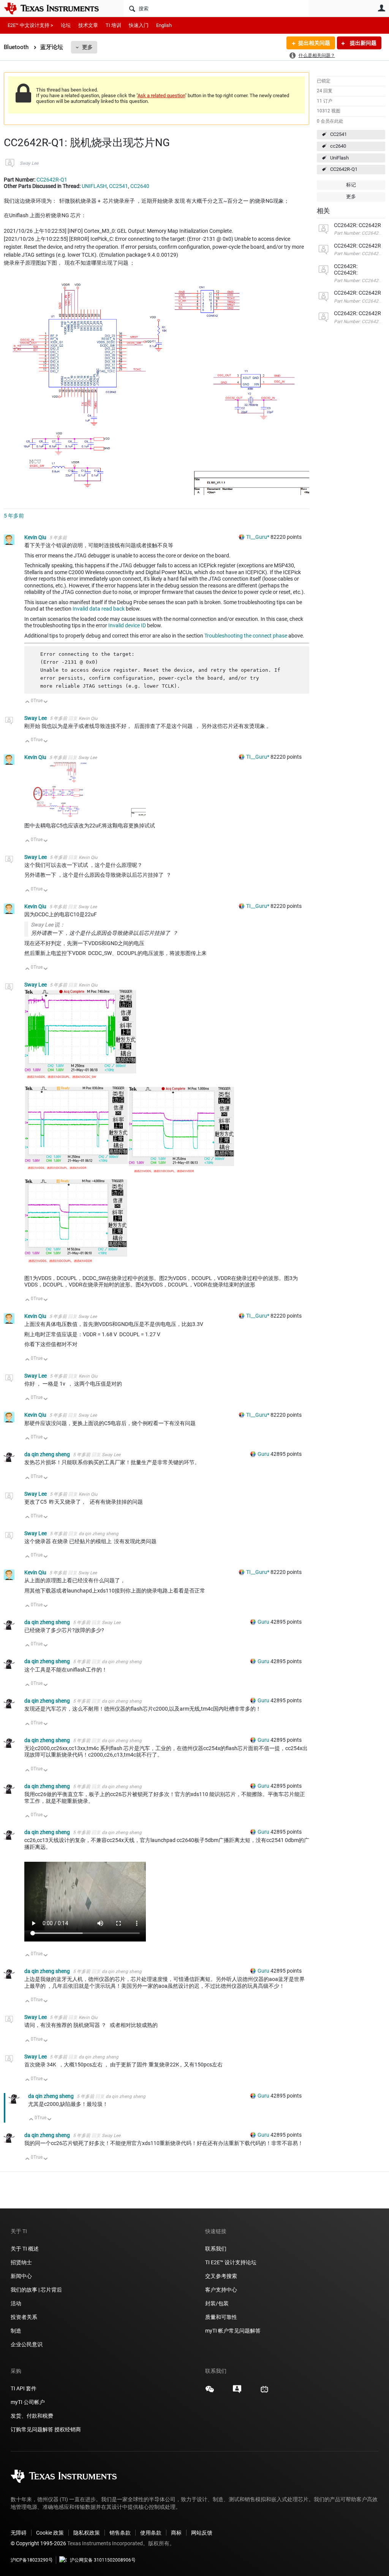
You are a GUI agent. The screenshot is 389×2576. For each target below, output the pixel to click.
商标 (176, 2533)
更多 (87, 47)
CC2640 (140, 186)
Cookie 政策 (50, 2533)
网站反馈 (202, 2533)
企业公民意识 (27, 2344)
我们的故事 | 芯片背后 (36, 2290)
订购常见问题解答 (32, 2429)
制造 (16, 2331)
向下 (46, 702)
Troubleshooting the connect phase (246, 636)
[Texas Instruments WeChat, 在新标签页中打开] (210, 2392)
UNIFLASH (94, 186)
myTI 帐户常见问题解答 (233, 2331)
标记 (351, 185)
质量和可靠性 (222, 2317)
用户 (381, 8)
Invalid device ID (127, 625)
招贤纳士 (21, 2262)
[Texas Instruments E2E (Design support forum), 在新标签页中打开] (237, 2392)
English (164, 25)
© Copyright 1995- (38, 2543)
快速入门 (139, 25)
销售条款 (120, 2533)
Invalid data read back (99, 609)
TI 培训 (113, 25)
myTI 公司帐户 (28, 2402)
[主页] (57, 8)
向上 (28, 702)
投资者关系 (24, 2317)
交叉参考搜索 (221, 2276)
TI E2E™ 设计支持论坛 (231, 2262)
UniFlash (339, 158)
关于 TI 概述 (25, 2249)
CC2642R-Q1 (344, 169)
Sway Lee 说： (48, 925)
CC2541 (338, 134)
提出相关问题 (314, 43)
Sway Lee (29, 163)
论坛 (66, 25)
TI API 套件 (24, 2388)
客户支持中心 (221, 2290)
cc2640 (338, 146)
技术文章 (88, 25)
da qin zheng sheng (48, 1454)
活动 (16, 2303)
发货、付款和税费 (32, 2416)
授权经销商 (68, 2429)
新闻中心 (21, 2276)
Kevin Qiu (36, 537)
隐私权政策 (87, 2533)
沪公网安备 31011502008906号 (103, 2560)
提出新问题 (363, 43)
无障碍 (19, 2533)
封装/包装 (217, 2303)
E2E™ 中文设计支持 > (30, 25)
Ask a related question (161, 95)
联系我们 (216, 2249)
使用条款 (151, 2533)
